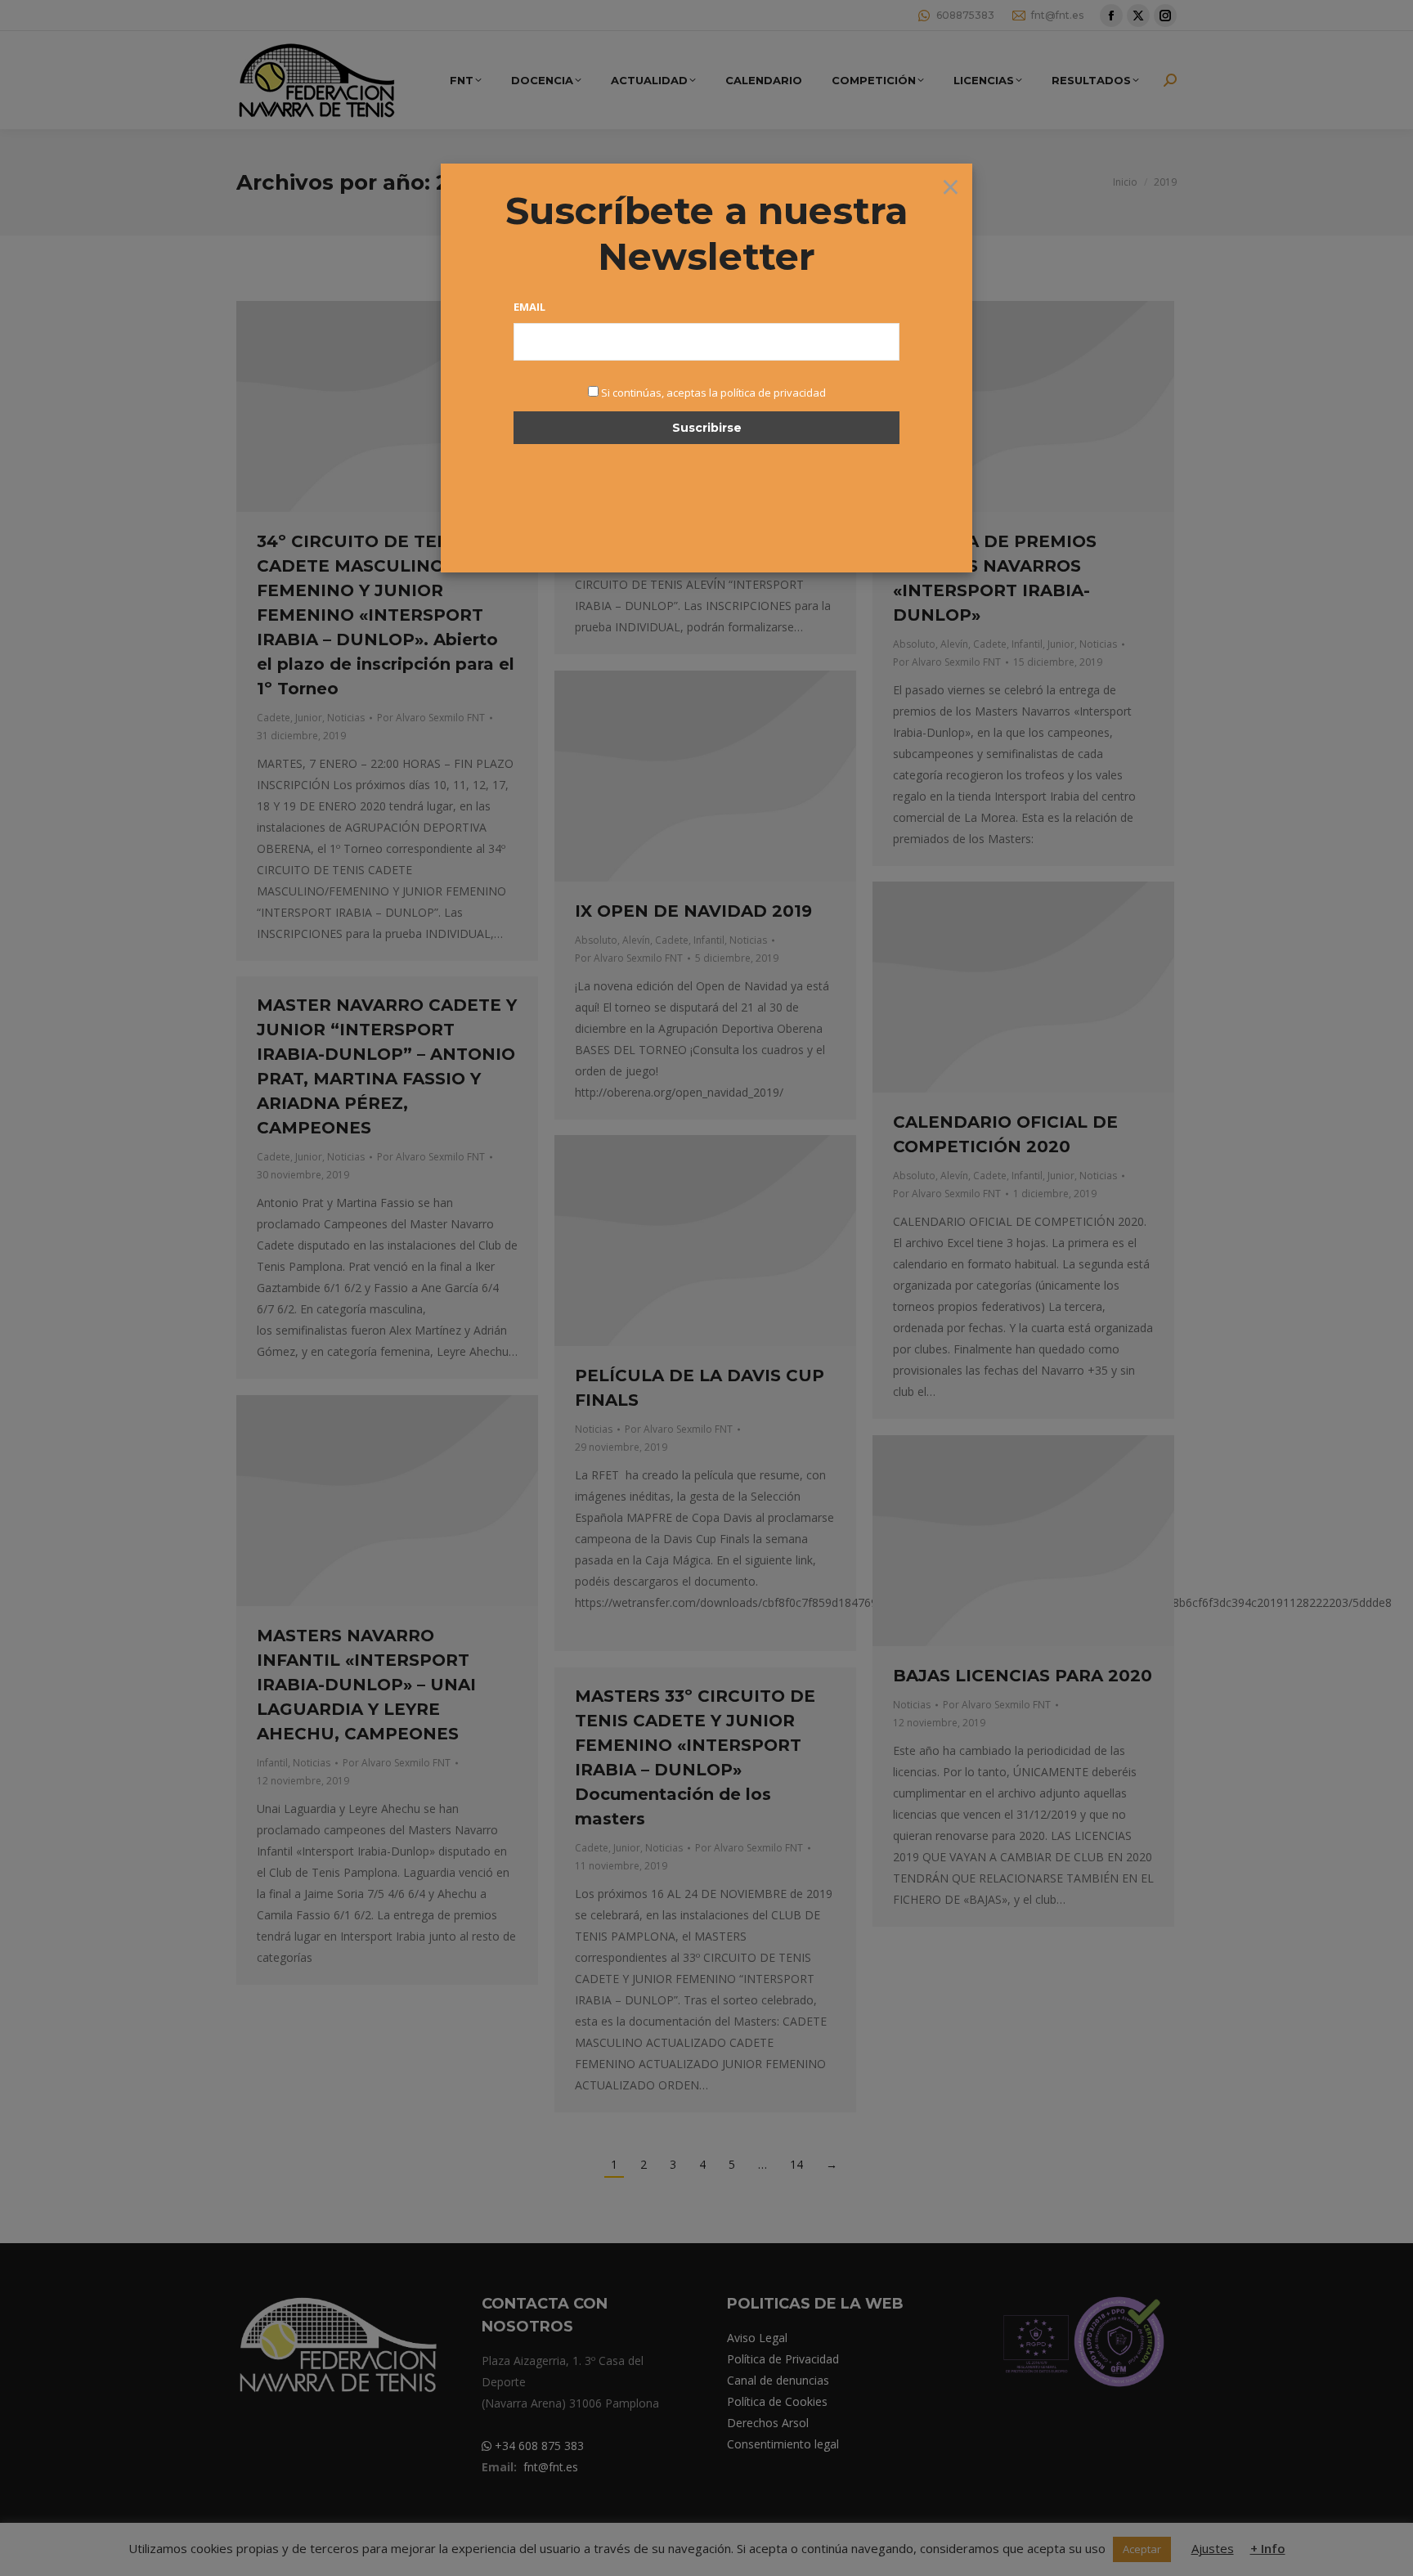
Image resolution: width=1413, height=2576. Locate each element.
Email (529, 307)
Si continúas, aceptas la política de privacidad (713, 393)
